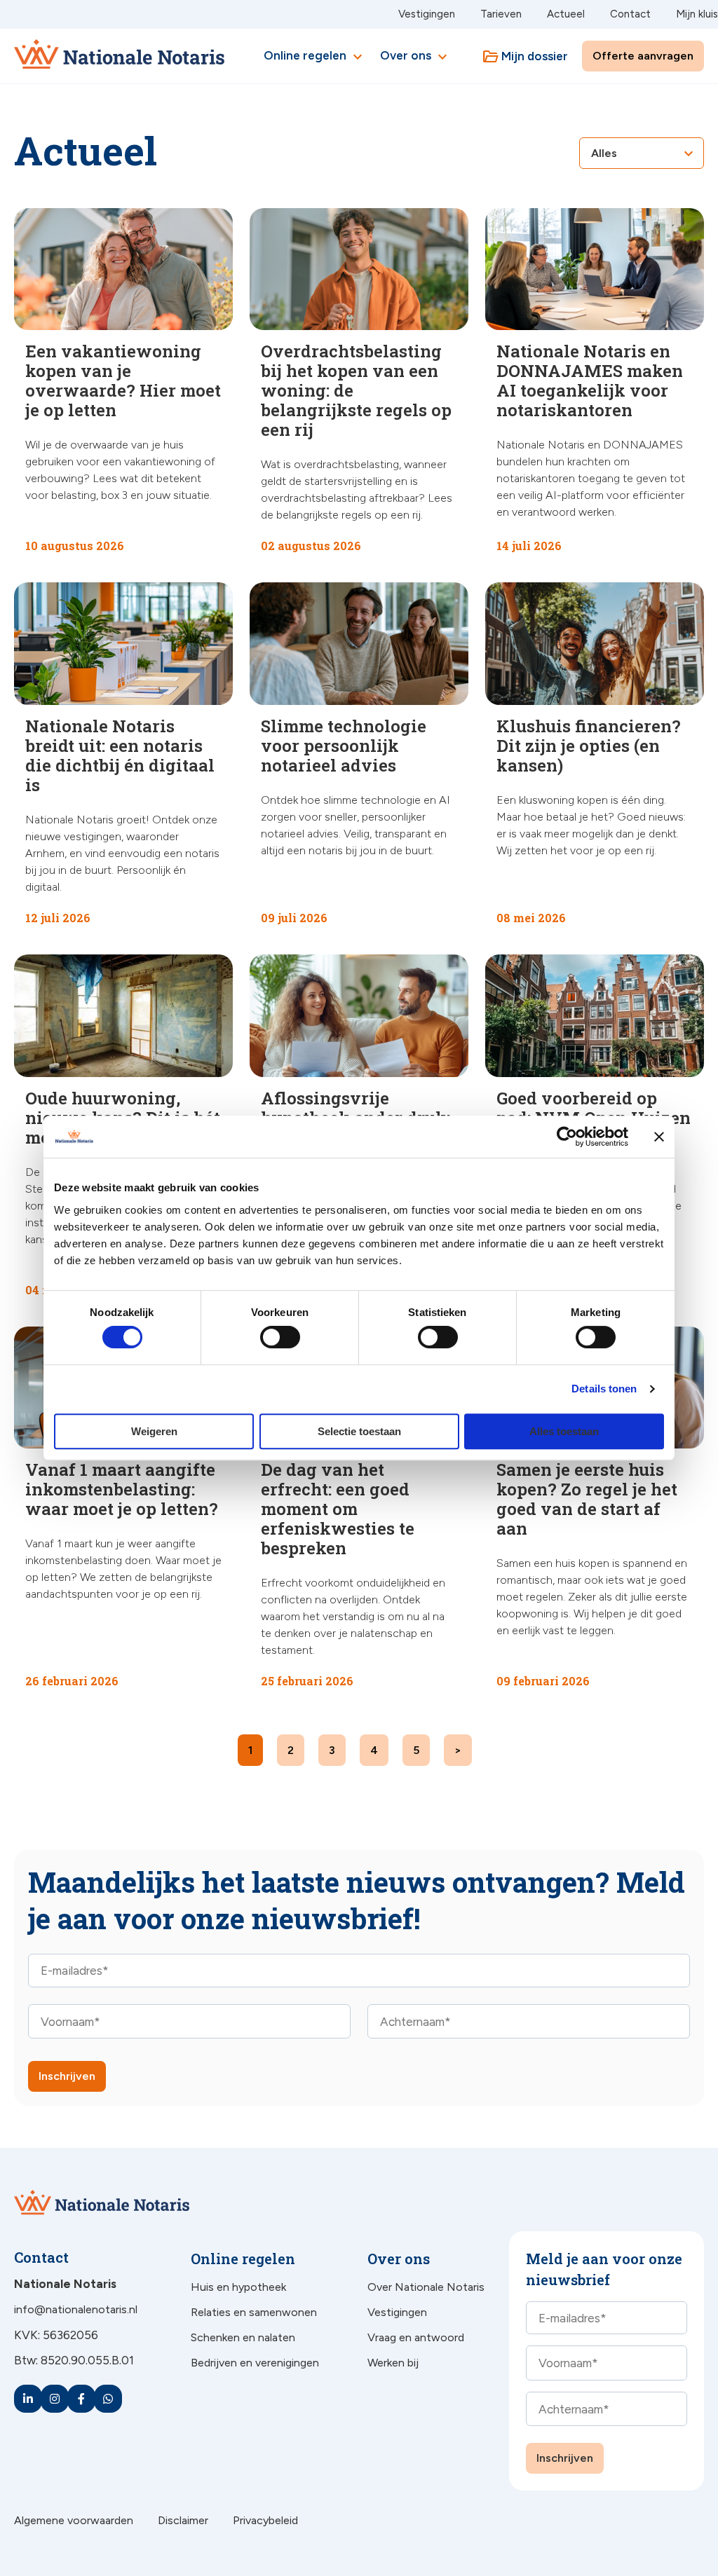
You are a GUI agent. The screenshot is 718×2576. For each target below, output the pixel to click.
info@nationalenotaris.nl (76, 2309)
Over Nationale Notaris (426, 2287)
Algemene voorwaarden (74, 2520)
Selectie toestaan (359, 1431)
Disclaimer (183, 2520)
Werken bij (393, 2363)
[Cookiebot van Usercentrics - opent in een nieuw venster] (567, 1137)
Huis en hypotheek (238, 2287)
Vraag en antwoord (416, 2337)
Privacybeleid (265, 2520)
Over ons (415, 57)
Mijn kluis (697, 14)
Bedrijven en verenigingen (255, 2363)
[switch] (265, 1337)
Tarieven (501, 14)
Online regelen (315, 57)
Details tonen (604, 1389)
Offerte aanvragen (643, 56)
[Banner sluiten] (659, 1137)
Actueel (566, 14)
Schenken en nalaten (243, 2337)
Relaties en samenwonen (254, 2312)
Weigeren (154, 1431)
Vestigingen (427, 14)
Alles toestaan (564, 1431)
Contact (630, 14)
